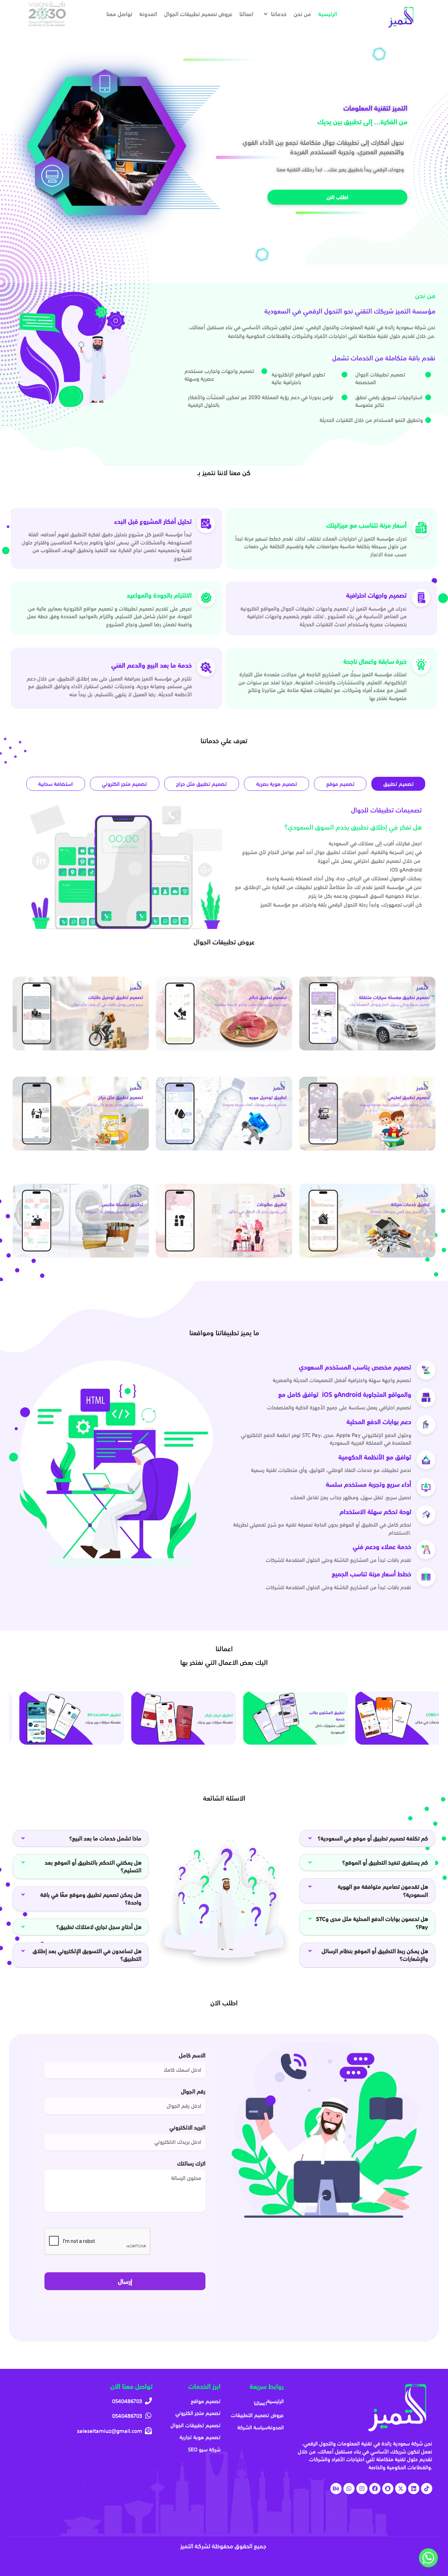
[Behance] (336, 2489)
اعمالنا (246, 14)
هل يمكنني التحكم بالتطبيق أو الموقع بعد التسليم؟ (93, 1866)
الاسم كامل (192, 2057)
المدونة (148, 14)
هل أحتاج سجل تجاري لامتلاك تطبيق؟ (99, 1927)
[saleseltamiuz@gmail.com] (84, 2431)
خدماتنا (279, 14)
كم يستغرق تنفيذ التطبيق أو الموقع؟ (385, 1863)
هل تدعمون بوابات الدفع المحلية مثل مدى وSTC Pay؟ (372, 1923)
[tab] (398, 784)
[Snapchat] (388, 2489)
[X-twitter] (401, 2489)
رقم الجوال (193, 2093)
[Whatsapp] (349, 2489)
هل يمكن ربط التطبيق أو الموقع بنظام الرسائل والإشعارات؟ (375, 1955)
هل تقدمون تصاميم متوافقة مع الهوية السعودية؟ (383, 1891)
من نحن (302, 14)
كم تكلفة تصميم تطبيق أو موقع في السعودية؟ (373, 1838)
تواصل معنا (119, 14)
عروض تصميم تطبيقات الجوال (198, 14)
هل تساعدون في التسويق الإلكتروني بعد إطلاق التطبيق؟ (87, 1955)
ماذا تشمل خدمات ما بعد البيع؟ (105, 1838)
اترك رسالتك (191, 2165)
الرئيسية (328, 14)
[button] (81, 1839)
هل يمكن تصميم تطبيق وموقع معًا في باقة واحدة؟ (91, 1899)
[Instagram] (362, 2489)
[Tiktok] (427, 2489)
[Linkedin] (414, 2489)
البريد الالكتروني (187, 2129)
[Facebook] (375, 2489)
